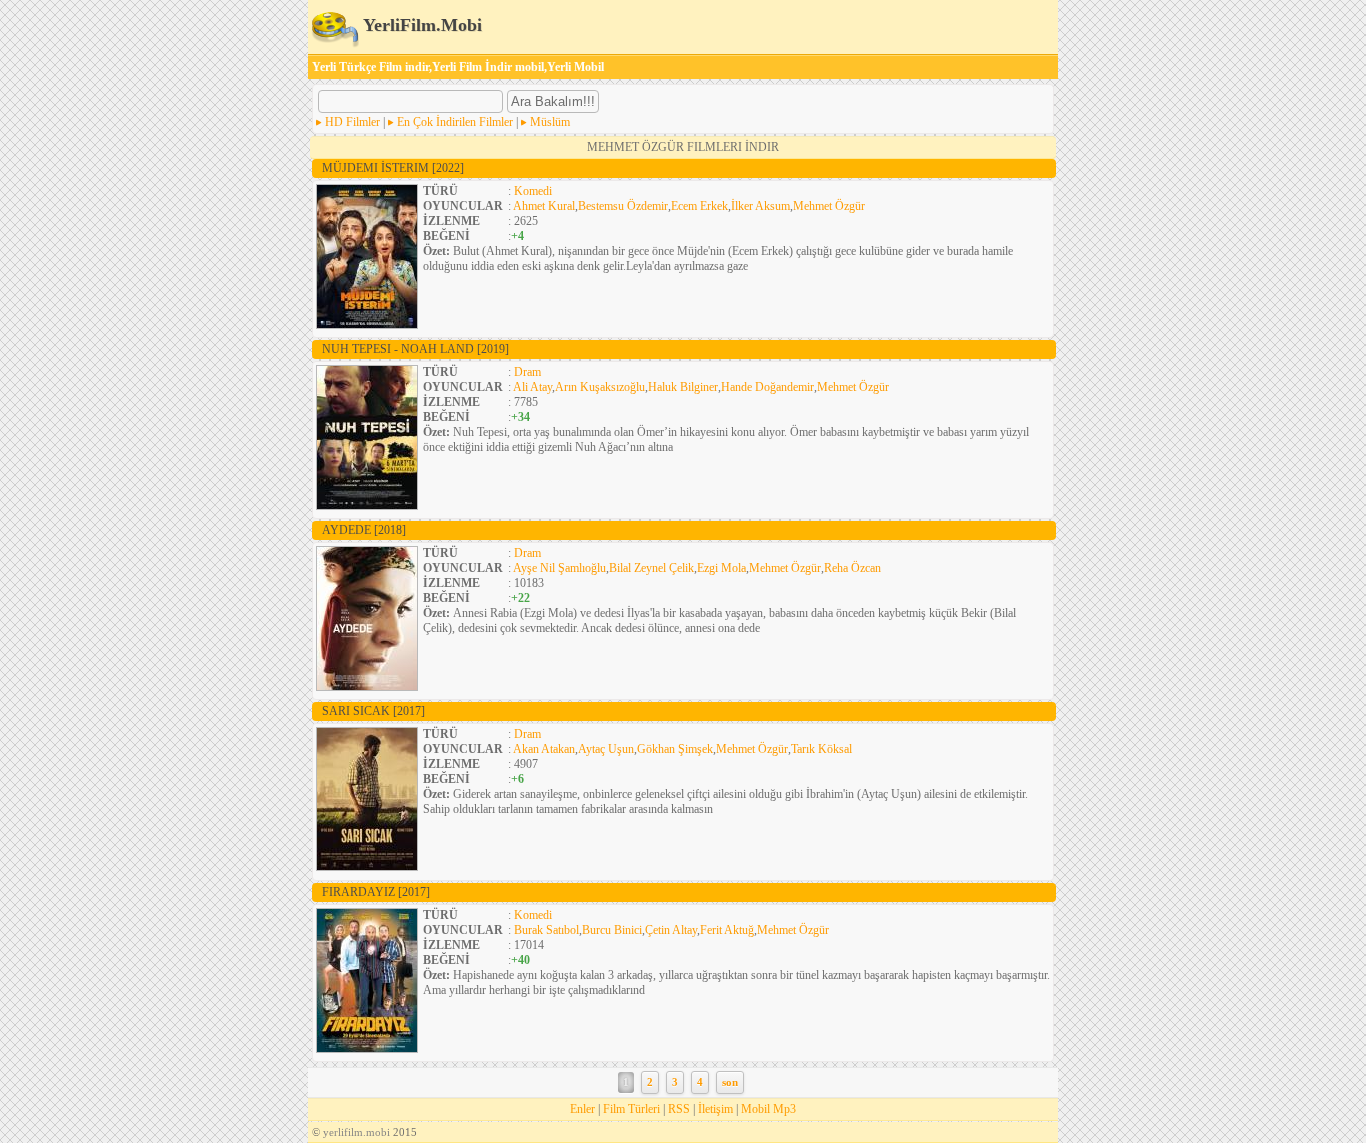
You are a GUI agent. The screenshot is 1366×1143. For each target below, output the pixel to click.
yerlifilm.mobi (356, 1132)
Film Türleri (631, 1109)
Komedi (533, 191)
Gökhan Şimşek (675, 749)
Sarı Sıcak (373, 711)
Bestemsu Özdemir (623, 206)
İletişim (715, 1109)
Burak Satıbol (546, 930)
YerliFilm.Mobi (420, 25)
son (730, 1082)
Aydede (364, 530)
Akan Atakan (544, 749)
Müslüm (550, 122)
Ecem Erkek (699, 206)
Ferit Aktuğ (727, 930)
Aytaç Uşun (606, 749)
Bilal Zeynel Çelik (651, 568)
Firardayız (376, 892)
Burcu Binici (612, 930)
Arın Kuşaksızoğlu (600, 387)
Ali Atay (532, 387)
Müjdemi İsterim (393, 168)
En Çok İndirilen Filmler (455, 122)
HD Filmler (352, 122)
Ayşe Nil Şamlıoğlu (559, 568)
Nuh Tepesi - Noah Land (415, 349)
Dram (527, 372)
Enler (582, 1109)
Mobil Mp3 (768, 1109)
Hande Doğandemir (767, 387)
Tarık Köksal (821, 749)
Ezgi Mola (721, 568)
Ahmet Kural (544, 206)
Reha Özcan (852, 568)
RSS (679, 1109)
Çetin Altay (671, 930)
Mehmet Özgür (829, 206)
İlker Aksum (760, 206)
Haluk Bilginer (683, 387)
